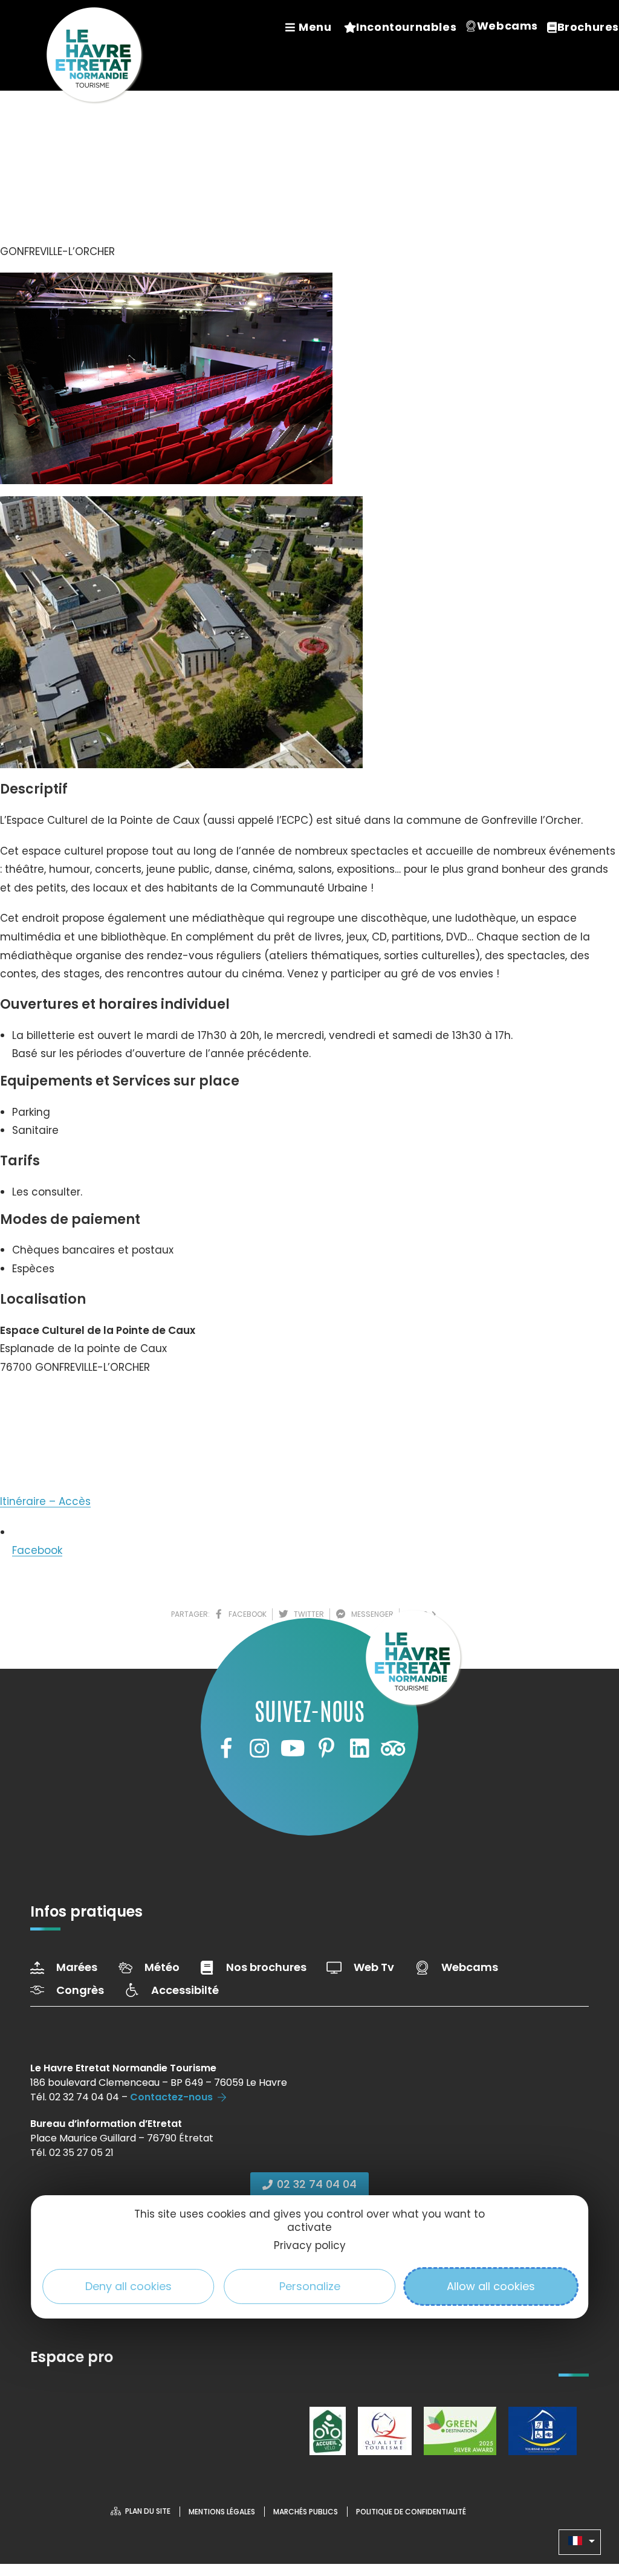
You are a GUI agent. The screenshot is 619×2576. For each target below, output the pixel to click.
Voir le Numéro (50, 1403)
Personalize (310, 2286)
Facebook (37, 1550)
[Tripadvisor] (393, 1749)
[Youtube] (293, 1749)
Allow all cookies (491, 2286)
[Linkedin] (360, 1749)
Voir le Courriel (49, 1446)
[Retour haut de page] (586, 2500)
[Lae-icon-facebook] (225, 1749)
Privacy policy (310, 2245)
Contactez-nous (171, 2097)
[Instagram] (259, 1749)
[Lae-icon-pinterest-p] (326, 1749)
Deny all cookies (128, 2286)
